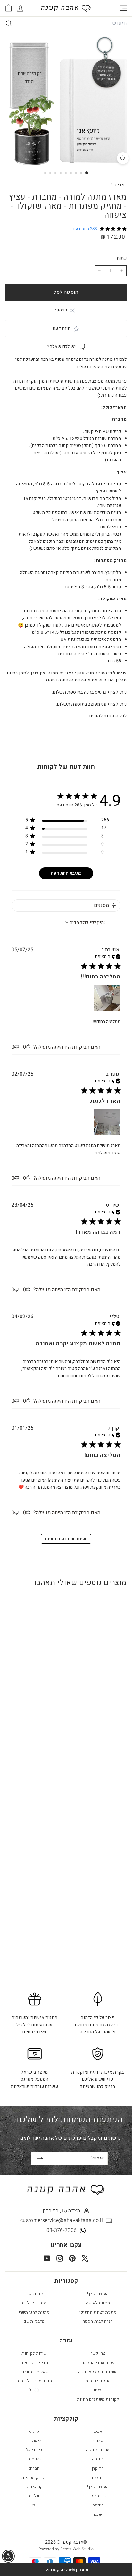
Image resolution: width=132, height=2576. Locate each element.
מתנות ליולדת (34, 2303)
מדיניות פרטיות (34, 2362)
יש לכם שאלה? (61, 347)
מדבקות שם (34, 2321)
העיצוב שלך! (98, 2294)
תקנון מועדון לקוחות (34, 2381)
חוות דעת (62, 329)
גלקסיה (34, 2459)
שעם (98, 2514)
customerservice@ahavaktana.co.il (62, 2220)
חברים (34, 2468)
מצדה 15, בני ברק (62, 2211)
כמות (122, 258)
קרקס (34, 2431)
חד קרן (98, 2468)
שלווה (98, 2440)
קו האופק (34, 2486)
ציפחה (98, 2459)
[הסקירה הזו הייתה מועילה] (28, 1047)
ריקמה (98, 2505)
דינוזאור (98, 2477)
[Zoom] (123, 158)
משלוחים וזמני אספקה (98, 2372)
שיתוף (61, 310)
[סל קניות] (8, 8)
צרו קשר (98, 2353)
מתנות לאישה (98, 2303)
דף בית (120, 185)
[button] (66, 2570)
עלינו (98, 2390)
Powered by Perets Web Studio (66, 2549)
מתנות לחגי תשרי (34, 2312)
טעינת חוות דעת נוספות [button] (66, 1539)
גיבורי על (34, 2450)
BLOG (34, 2390)
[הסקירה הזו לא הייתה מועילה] (17, 1047)
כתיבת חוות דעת (66, 873)
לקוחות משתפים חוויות (98, 2399)
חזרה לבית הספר (98, 2321)
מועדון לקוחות (98, 2381)
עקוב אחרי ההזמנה (98, 2362)
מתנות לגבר (34, 2294)
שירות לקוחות (34, 2353)
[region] (67, 821)
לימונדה (34, 2440)
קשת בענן (98, 2496)
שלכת (34, 2496)
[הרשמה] (40, 2158)
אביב (98, 2431)
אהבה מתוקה (98, 2450)
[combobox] (66, 23)
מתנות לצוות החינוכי (98, 2312)
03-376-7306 (62, 2230)
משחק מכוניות (34, 2477)
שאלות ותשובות (34, 2372)
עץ (34, 2505)
